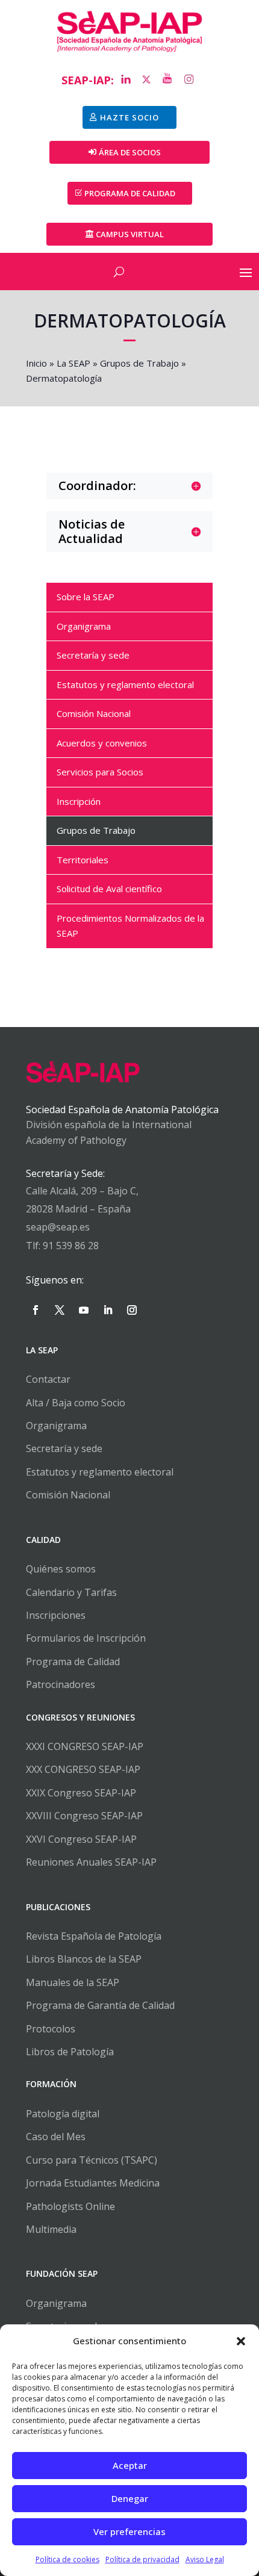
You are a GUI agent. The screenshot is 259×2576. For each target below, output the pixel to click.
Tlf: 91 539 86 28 (62, 1246)
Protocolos (51, 2029)
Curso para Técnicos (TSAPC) (92, 2160)
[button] (241, 2341)
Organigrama (56, 1426)
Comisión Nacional (68, 1495)
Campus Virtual (130, 234)
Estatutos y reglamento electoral (100, 1472)
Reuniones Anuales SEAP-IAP (91, 1862)
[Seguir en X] (60, 1310)
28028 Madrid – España (78, 1209)
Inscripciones (56, 1615)
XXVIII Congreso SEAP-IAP (84, 1816)
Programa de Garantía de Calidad (100, 2005)
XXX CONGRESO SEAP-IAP (83, 1769)
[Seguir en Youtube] (84, 1310)
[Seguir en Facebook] (36, 1310)
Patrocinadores (61, 1684)
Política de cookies (67, 2559)
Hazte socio (129, 117)
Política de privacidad (142, 2559)
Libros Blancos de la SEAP (84, 1959)
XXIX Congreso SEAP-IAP (81, 1793)
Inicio (36, 363)
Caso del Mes (56, 2137)
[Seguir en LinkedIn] (108, 1310)
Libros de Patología (70, 2052)
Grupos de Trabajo (139, 363)
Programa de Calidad (73, 1662)
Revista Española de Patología (94, 1936)
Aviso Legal (205, 2559)
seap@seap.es (58, 1227)
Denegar (130, 2498)
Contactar (48, 1379)
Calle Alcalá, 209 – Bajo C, (82, 1191)
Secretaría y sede (64, 1448)
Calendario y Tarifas (71, 1592)
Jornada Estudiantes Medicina (93, 2183)
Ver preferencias (129, 2531)
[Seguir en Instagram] (132, 1310)
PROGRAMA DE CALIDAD (130, 193)
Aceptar (130, 2465)
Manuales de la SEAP (73, 1982)
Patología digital (63, 2114)
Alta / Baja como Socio (76, 1403)
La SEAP (73, 363)
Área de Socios (130, 152)
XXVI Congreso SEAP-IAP (81, 1839)
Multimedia (51, 2229)
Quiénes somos (61, 1569)
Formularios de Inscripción (86, 1638)
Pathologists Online (70, 2206)
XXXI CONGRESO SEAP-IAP (85, 1746)
